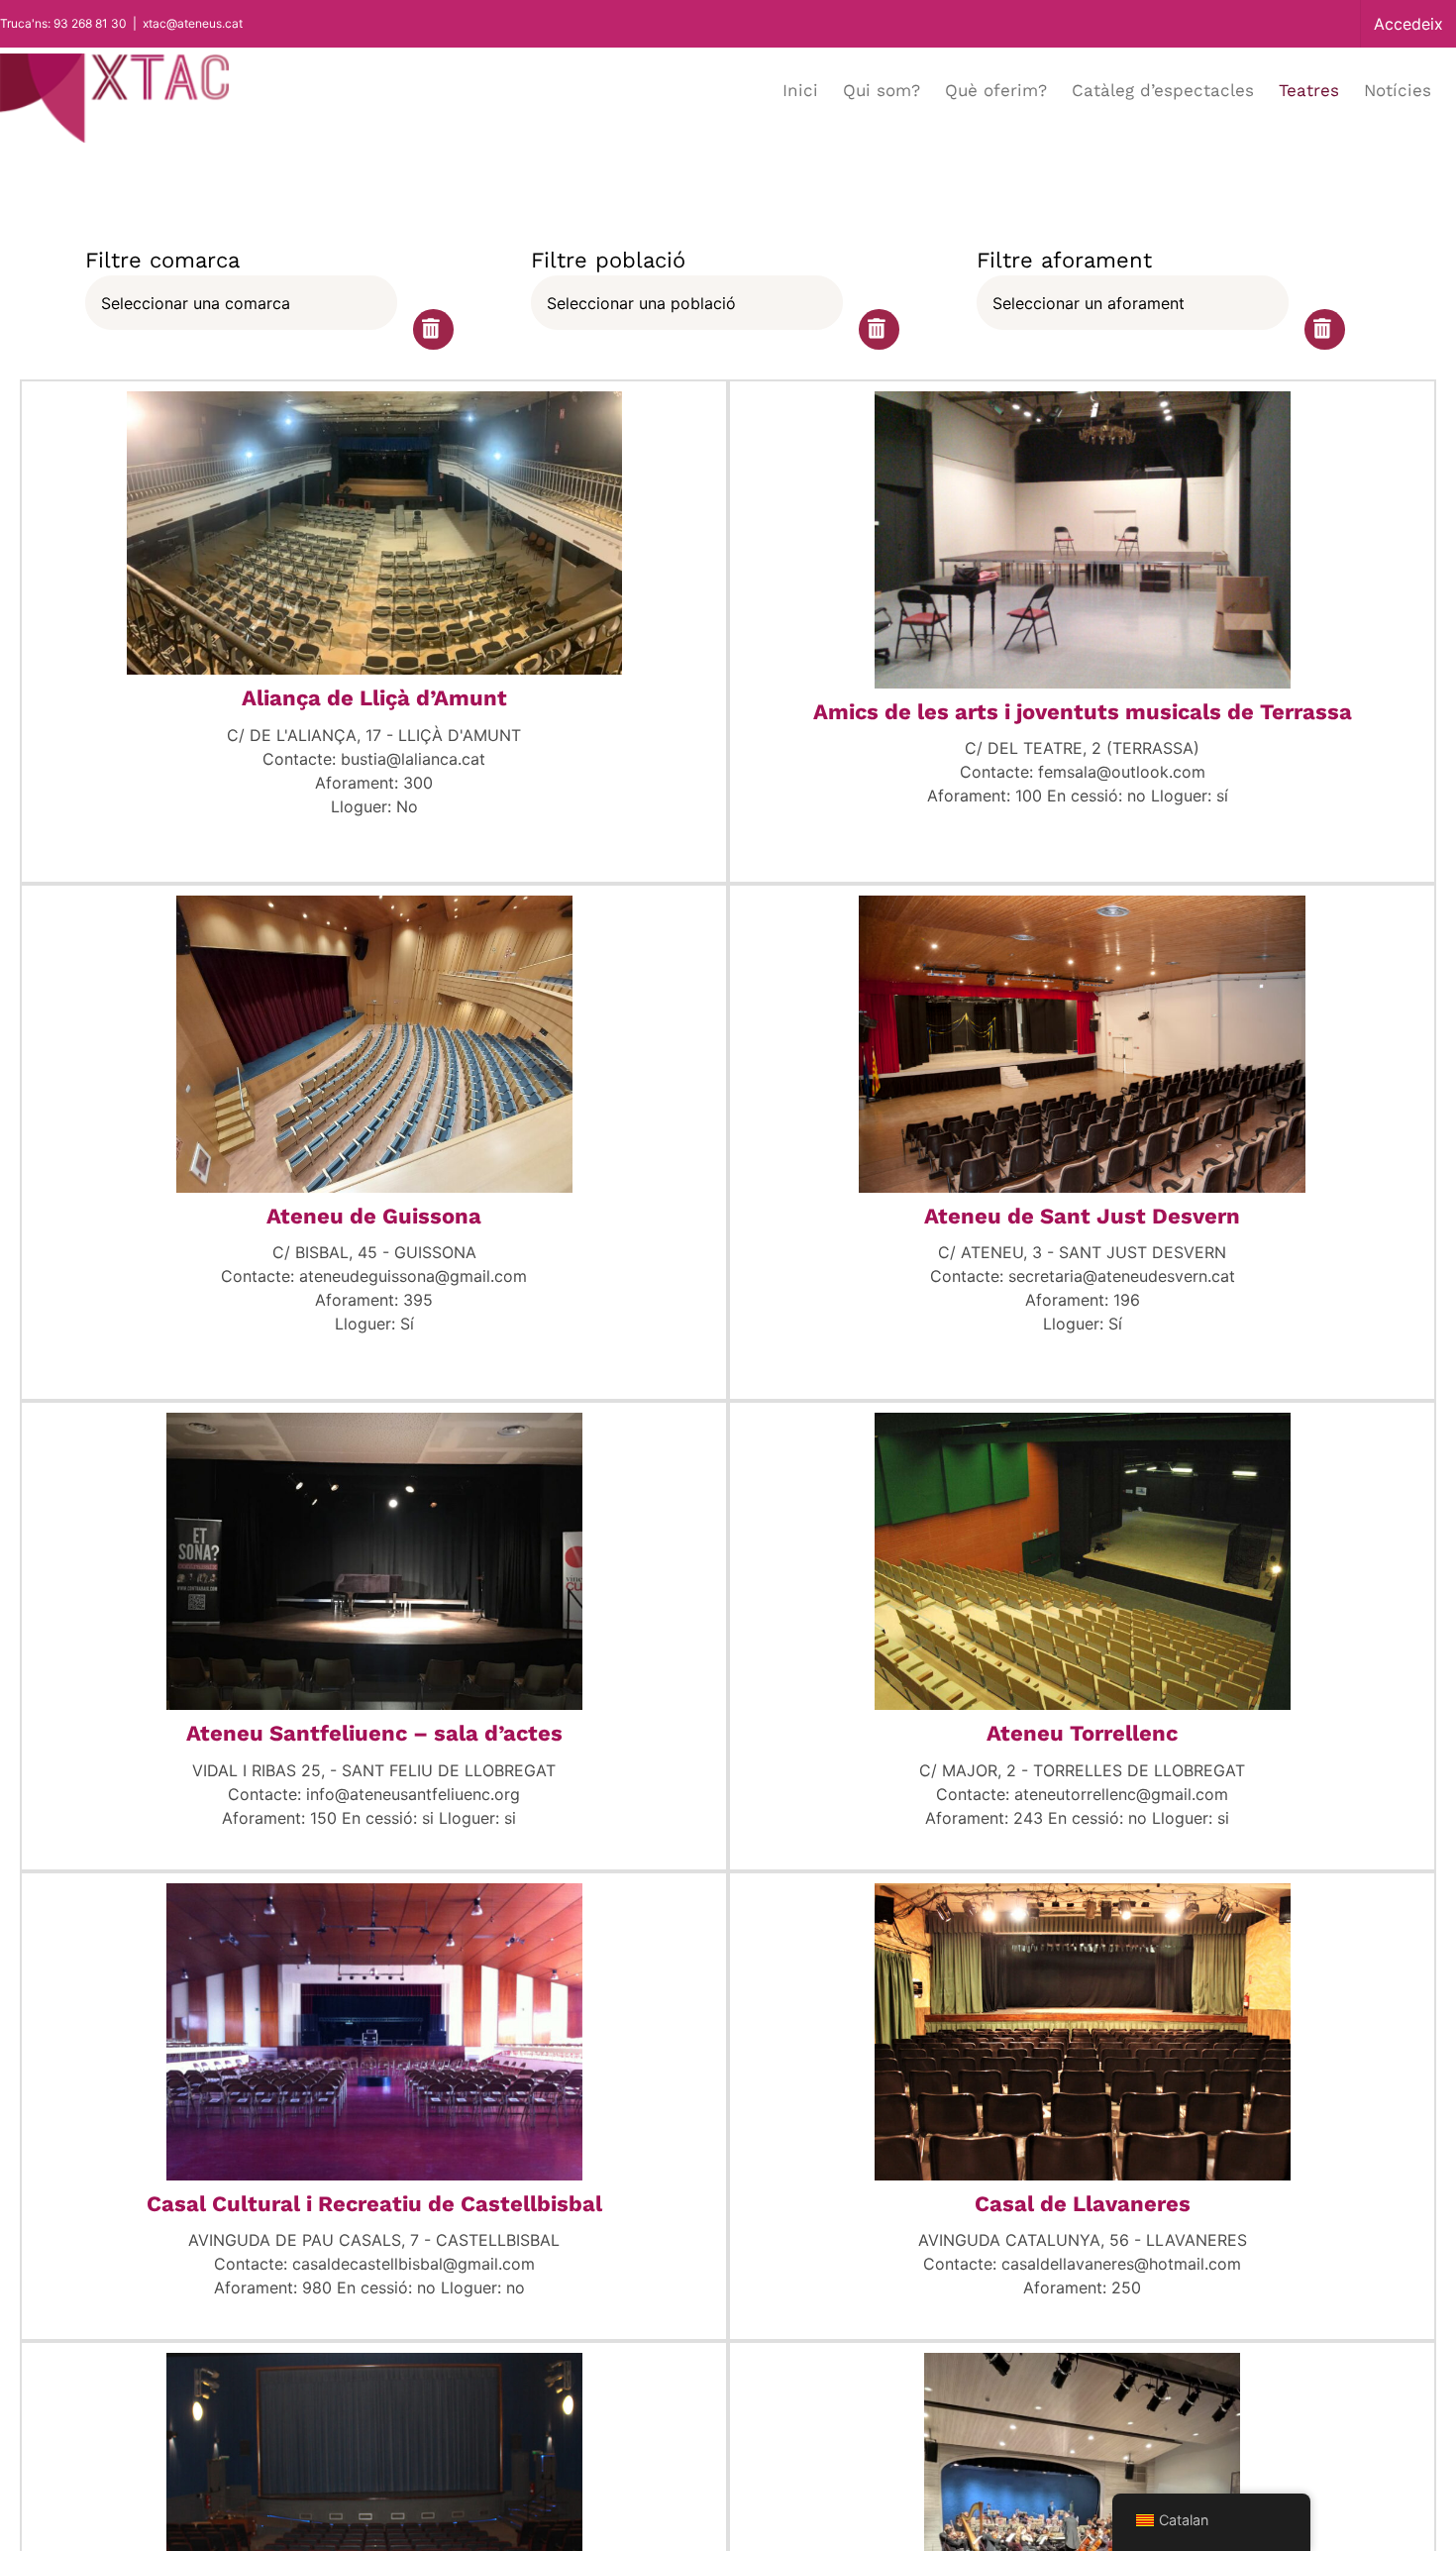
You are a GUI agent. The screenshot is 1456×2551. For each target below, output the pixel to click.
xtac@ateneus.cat (193, 23)
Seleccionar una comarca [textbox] (196, 303)
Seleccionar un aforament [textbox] (1089, 303)
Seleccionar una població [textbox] (641, 303)
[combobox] (241, 303)
